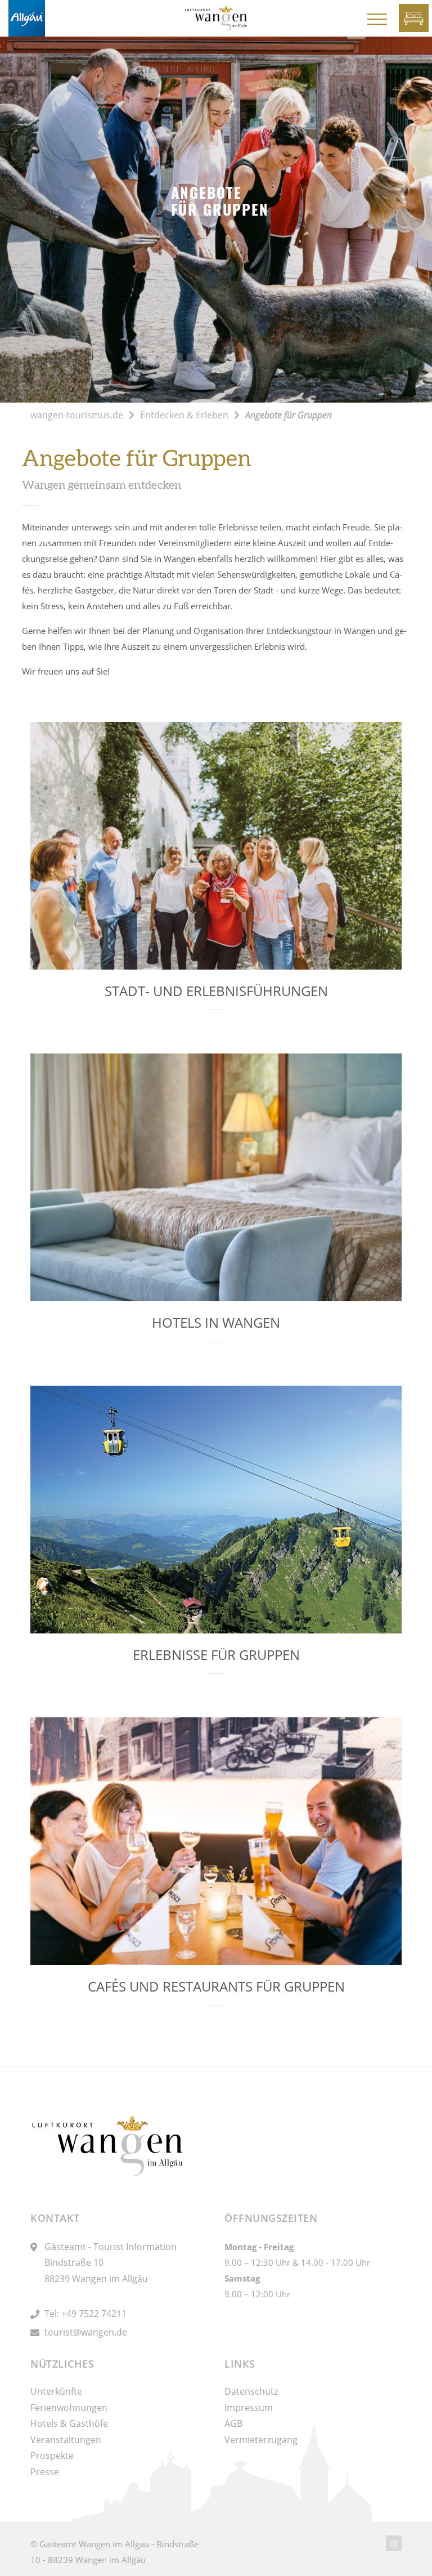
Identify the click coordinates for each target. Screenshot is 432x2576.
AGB (233, 2423)
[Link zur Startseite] (27, 17)
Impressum (249, 2408)
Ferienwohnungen (69, 2408)
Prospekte (52, 2456)
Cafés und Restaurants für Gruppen (216, 1986)
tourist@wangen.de (86, 2332)
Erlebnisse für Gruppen (216, 1655)
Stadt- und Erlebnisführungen (216, 991)
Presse (45, 2472)
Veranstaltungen (66, 2440)
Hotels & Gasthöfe (69, 2423)
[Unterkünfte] (414, 18)
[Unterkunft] (377, 19)
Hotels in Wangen (216, 1322)
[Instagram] (394, 2543)
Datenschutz (251, 2391)
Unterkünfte (56, 2391)
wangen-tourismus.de (77, 415)
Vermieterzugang (261, 2440)
